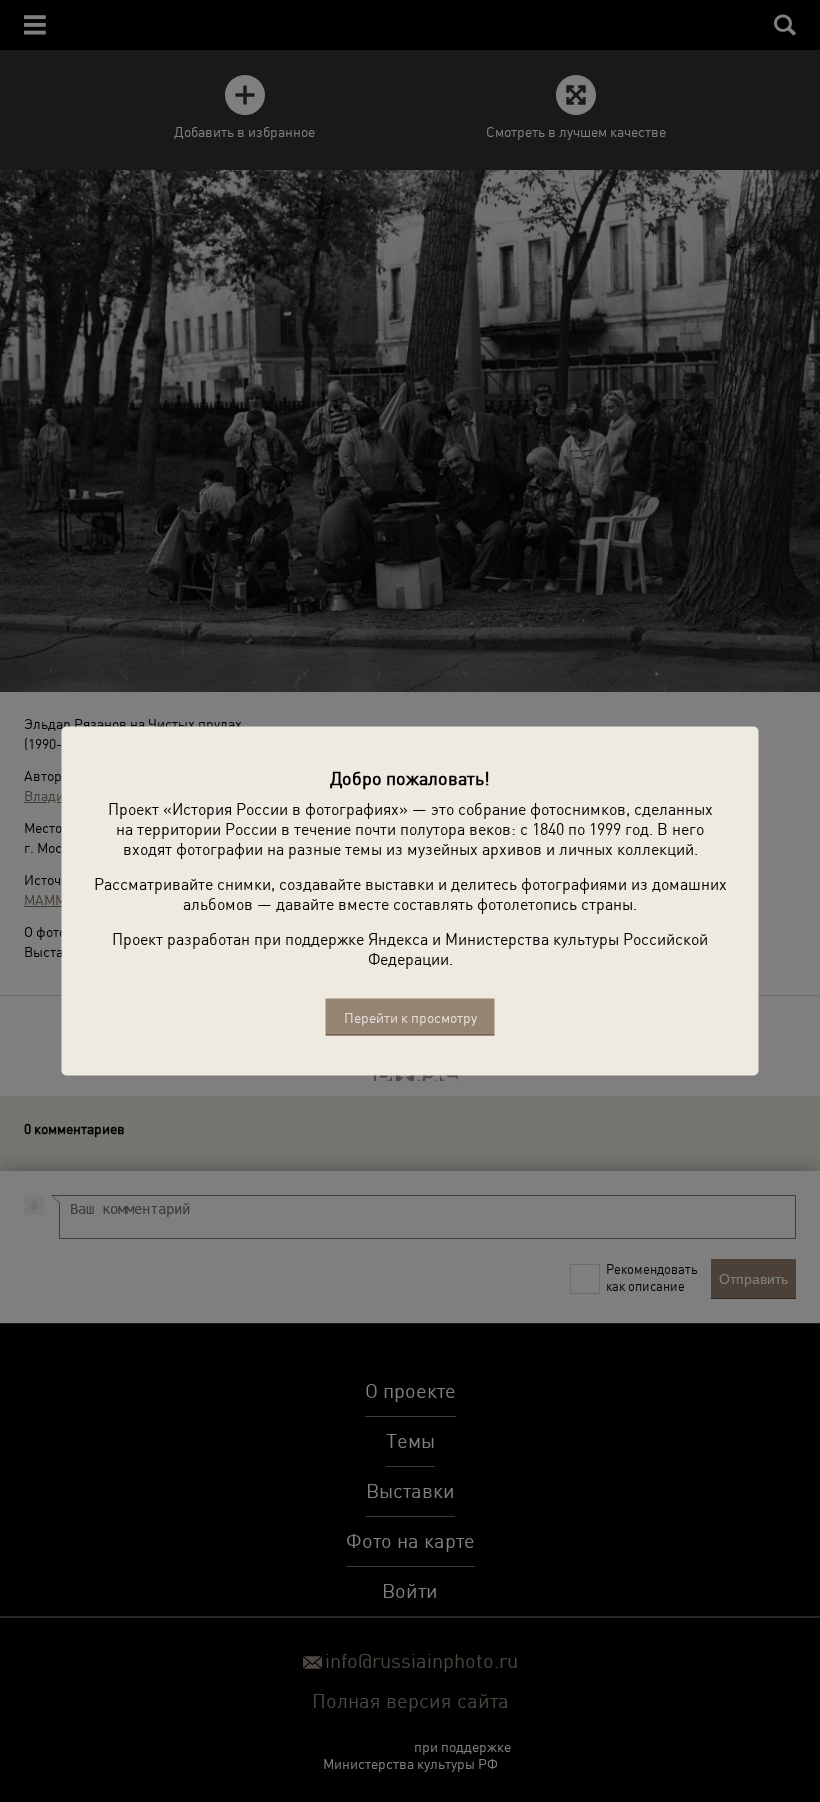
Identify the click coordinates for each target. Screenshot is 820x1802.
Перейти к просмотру (410, 1017)
